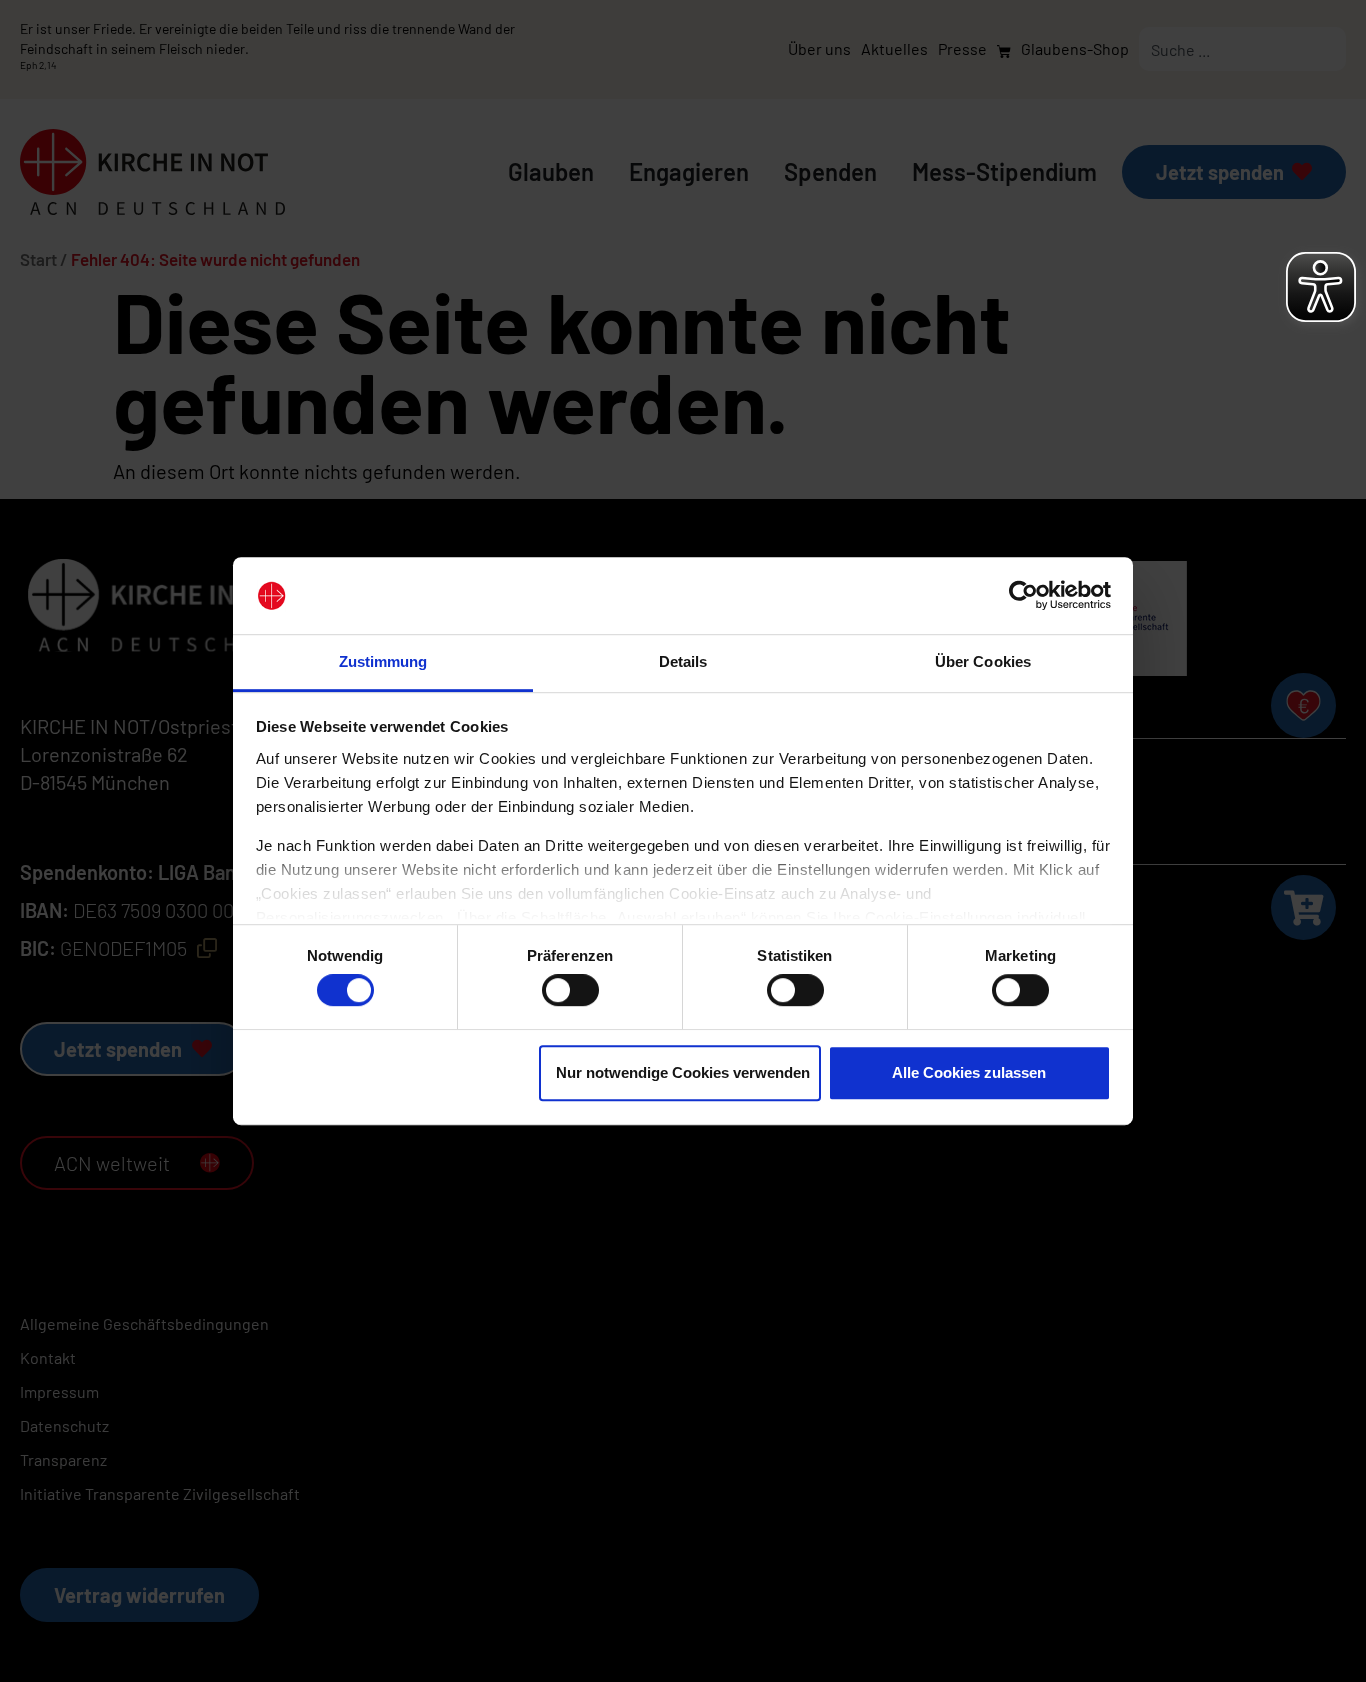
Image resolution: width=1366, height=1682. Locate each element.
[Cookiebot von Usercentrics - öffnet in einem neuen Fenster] (1023, 596)
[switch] (570, 990)
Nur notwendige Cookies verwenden (683, 1072)
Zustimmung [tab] (383, 661)
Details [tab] (683, 661)
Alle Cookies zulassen (969, 1072)
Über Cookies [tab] (983, 661)
